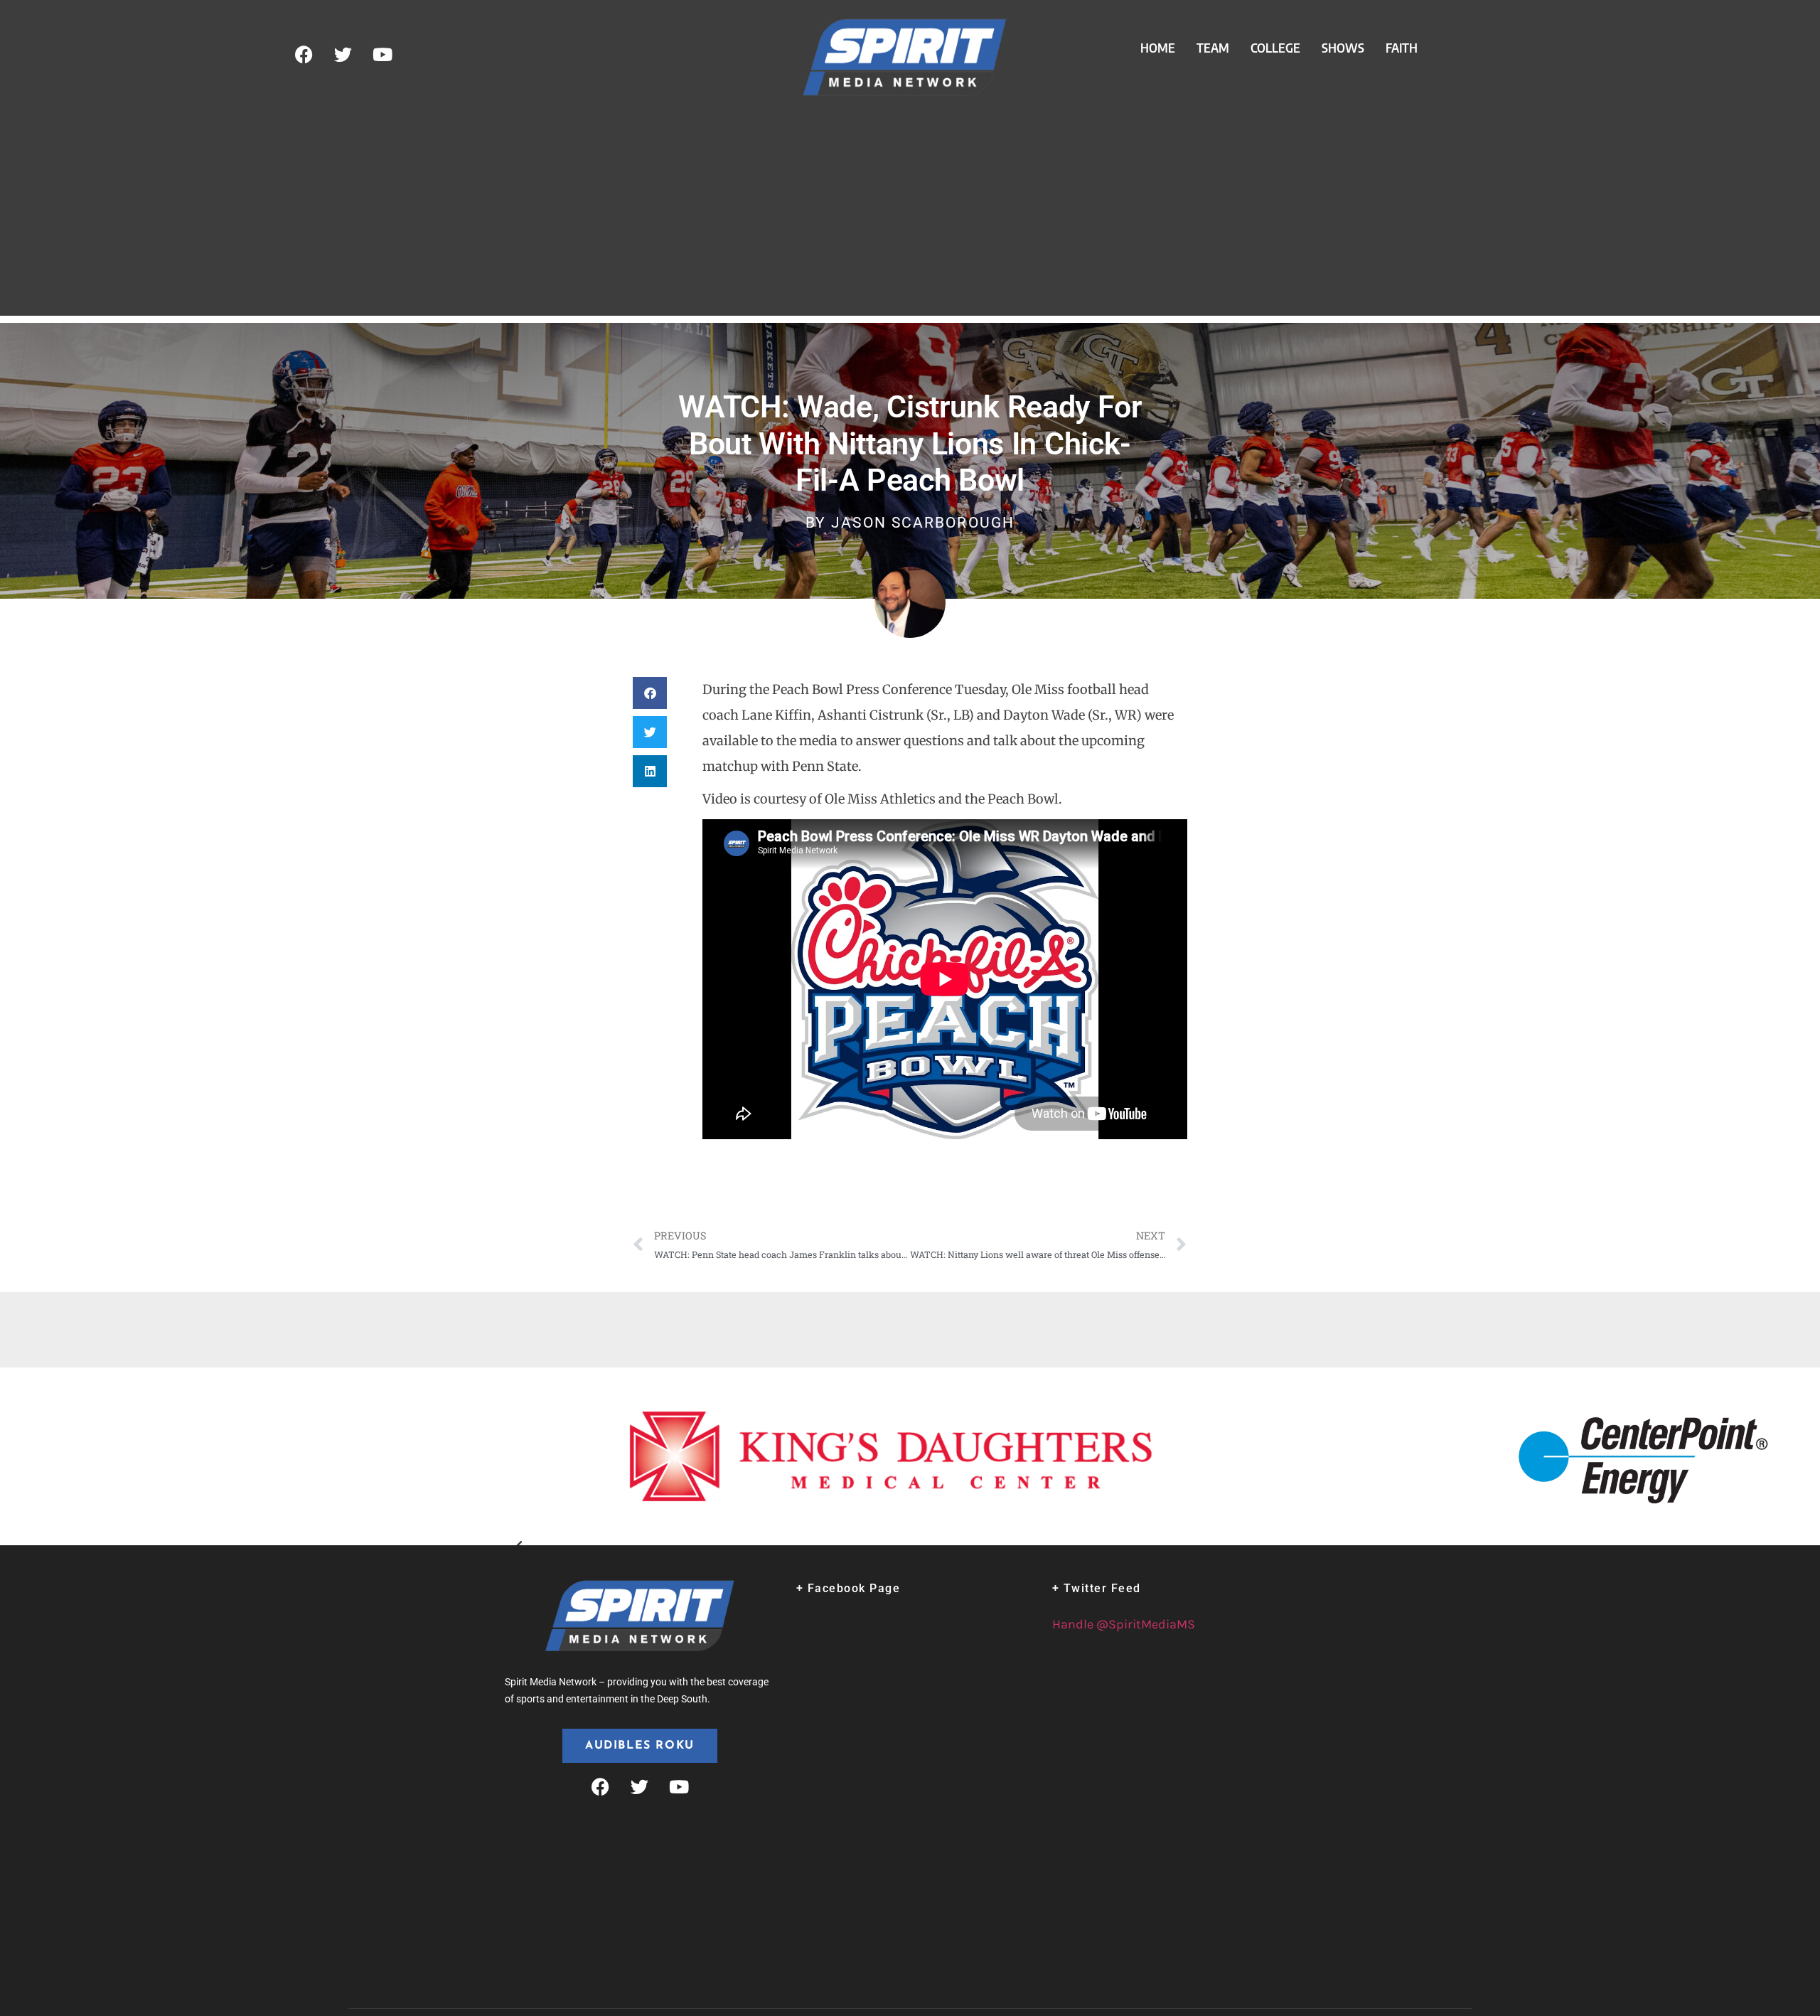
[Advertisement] (910, 216)
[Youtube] (382, 55)
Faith (1402, 48)
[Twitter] (343, 55)
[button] (650, 693)
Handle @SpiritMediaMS (1124, 1624)
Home (1158, 48)
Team (1213, 48)
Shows (1343, 48)
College (1275, 48)
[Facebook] (304, 55)
